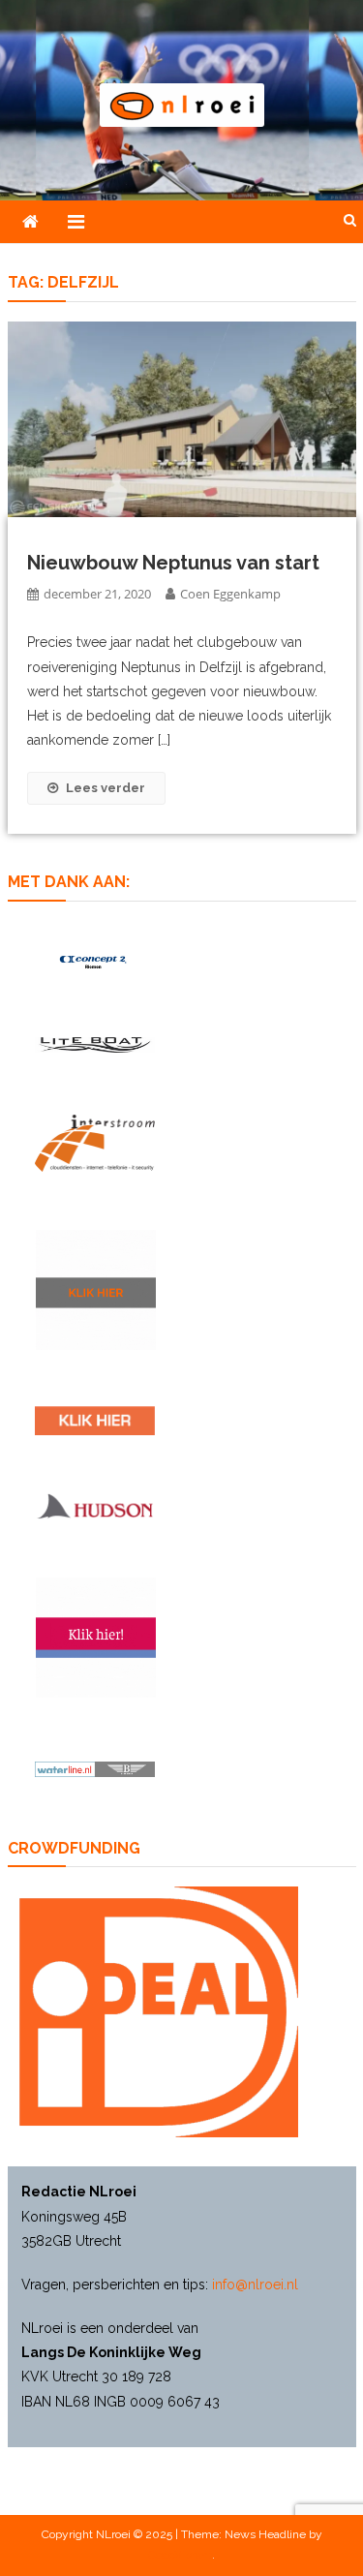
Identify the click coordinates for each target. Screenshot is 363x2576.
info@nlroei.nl (255, 2285)
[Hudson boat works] (95, 1506)
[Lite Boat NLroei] (95, 1044)
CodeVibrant (180, 2555)
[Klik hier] (96, 1290)
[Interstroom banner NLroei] (95, 1143)
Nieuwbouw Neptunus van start (173, 563)
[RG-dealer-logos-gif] (95, 1421)
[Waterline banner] (95, 1768)
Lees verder (106, 788)
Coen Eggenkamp (230, 594)
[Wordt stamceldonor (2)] (96, 1638)
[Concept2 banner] (95, 962)
